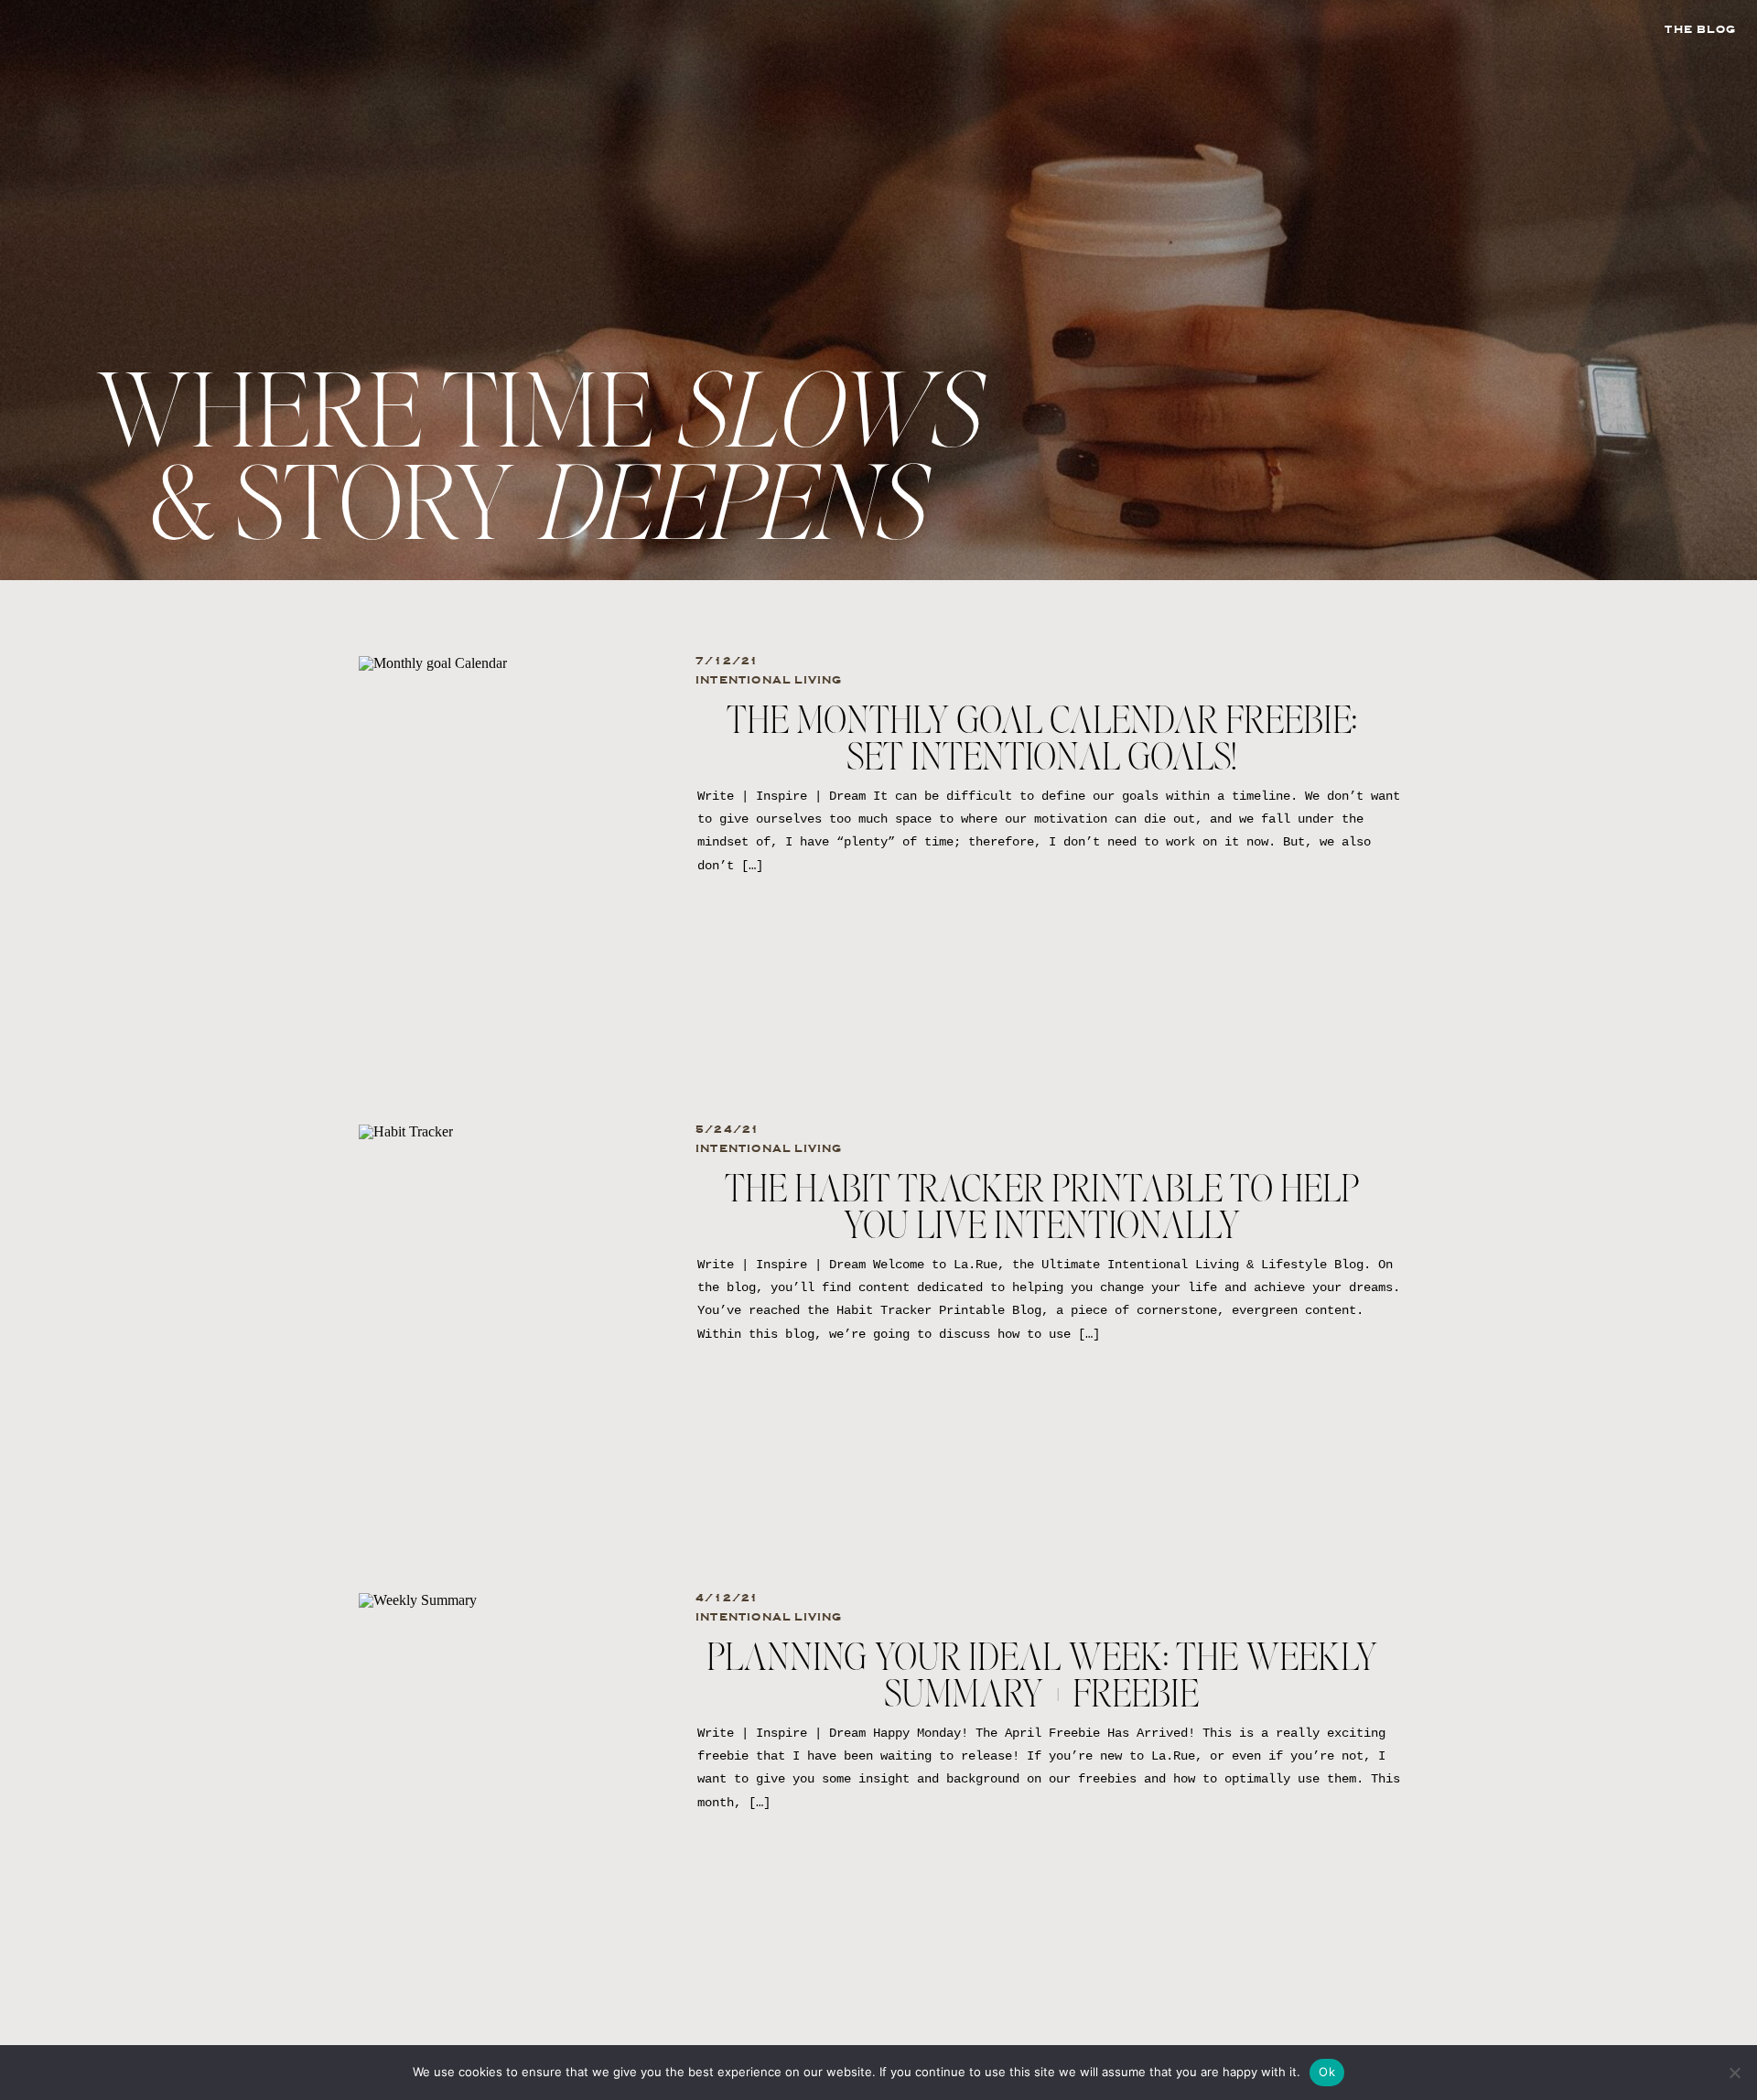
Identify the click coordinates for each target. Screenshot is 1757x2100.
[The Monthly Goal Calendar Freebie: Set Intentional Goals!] (512, 835)
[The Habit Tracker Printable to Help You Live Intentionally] (512, 1303)
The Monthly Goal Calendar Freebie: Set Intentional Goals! (1042, 740)
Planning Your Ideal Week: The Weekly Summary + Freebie (1042, 1677)
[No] (1734, 2073)
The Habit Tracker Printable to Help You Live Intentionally (1042, 1209)
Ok (1327, 2072)
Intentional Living (769, 680)
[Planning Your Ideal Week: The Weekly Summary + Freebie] (512, 1772)
